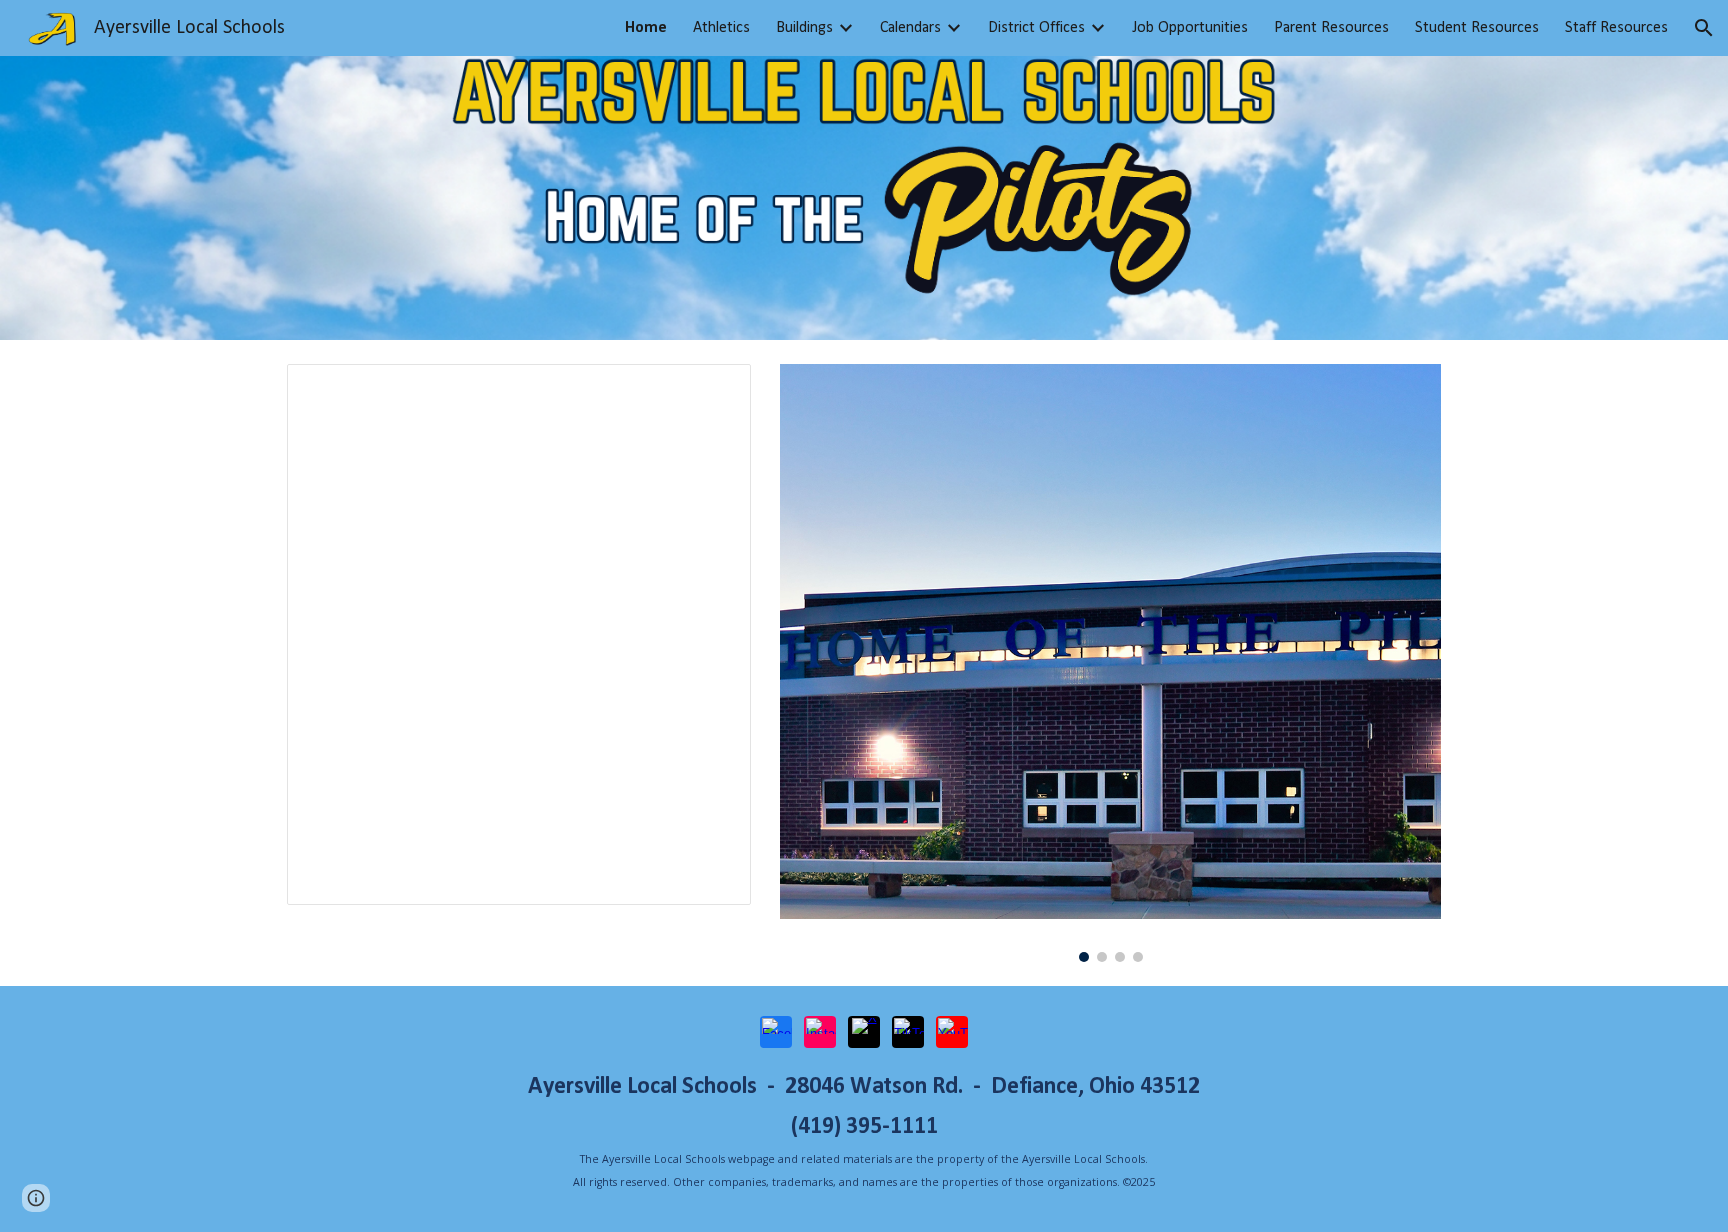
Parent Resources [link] (1331, 28)
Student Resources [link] (1477, 28)
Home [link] (646, 28)
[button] (1704, 28)
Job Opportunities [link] (1190, 28)
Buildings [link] (804, 28)
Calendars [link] (910, 28)
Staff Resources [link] (1616, 28)
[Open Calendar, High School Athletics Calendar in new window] (713, 390)
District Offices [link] (1036, 28)
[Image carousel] (1110, 663)
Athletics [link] (721, 28)
